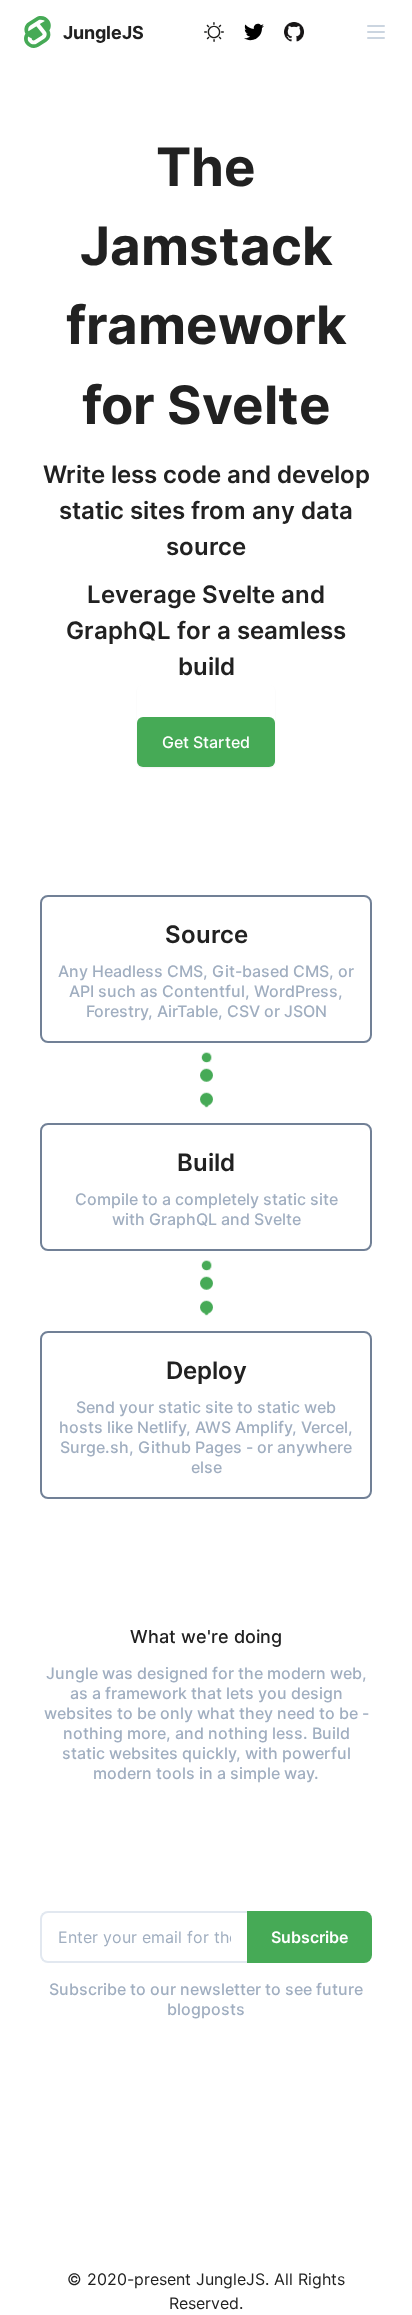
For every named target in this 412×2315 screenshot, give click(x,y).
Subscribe (309, 1937)
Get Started (206, 742)
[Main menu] (376, 32)
